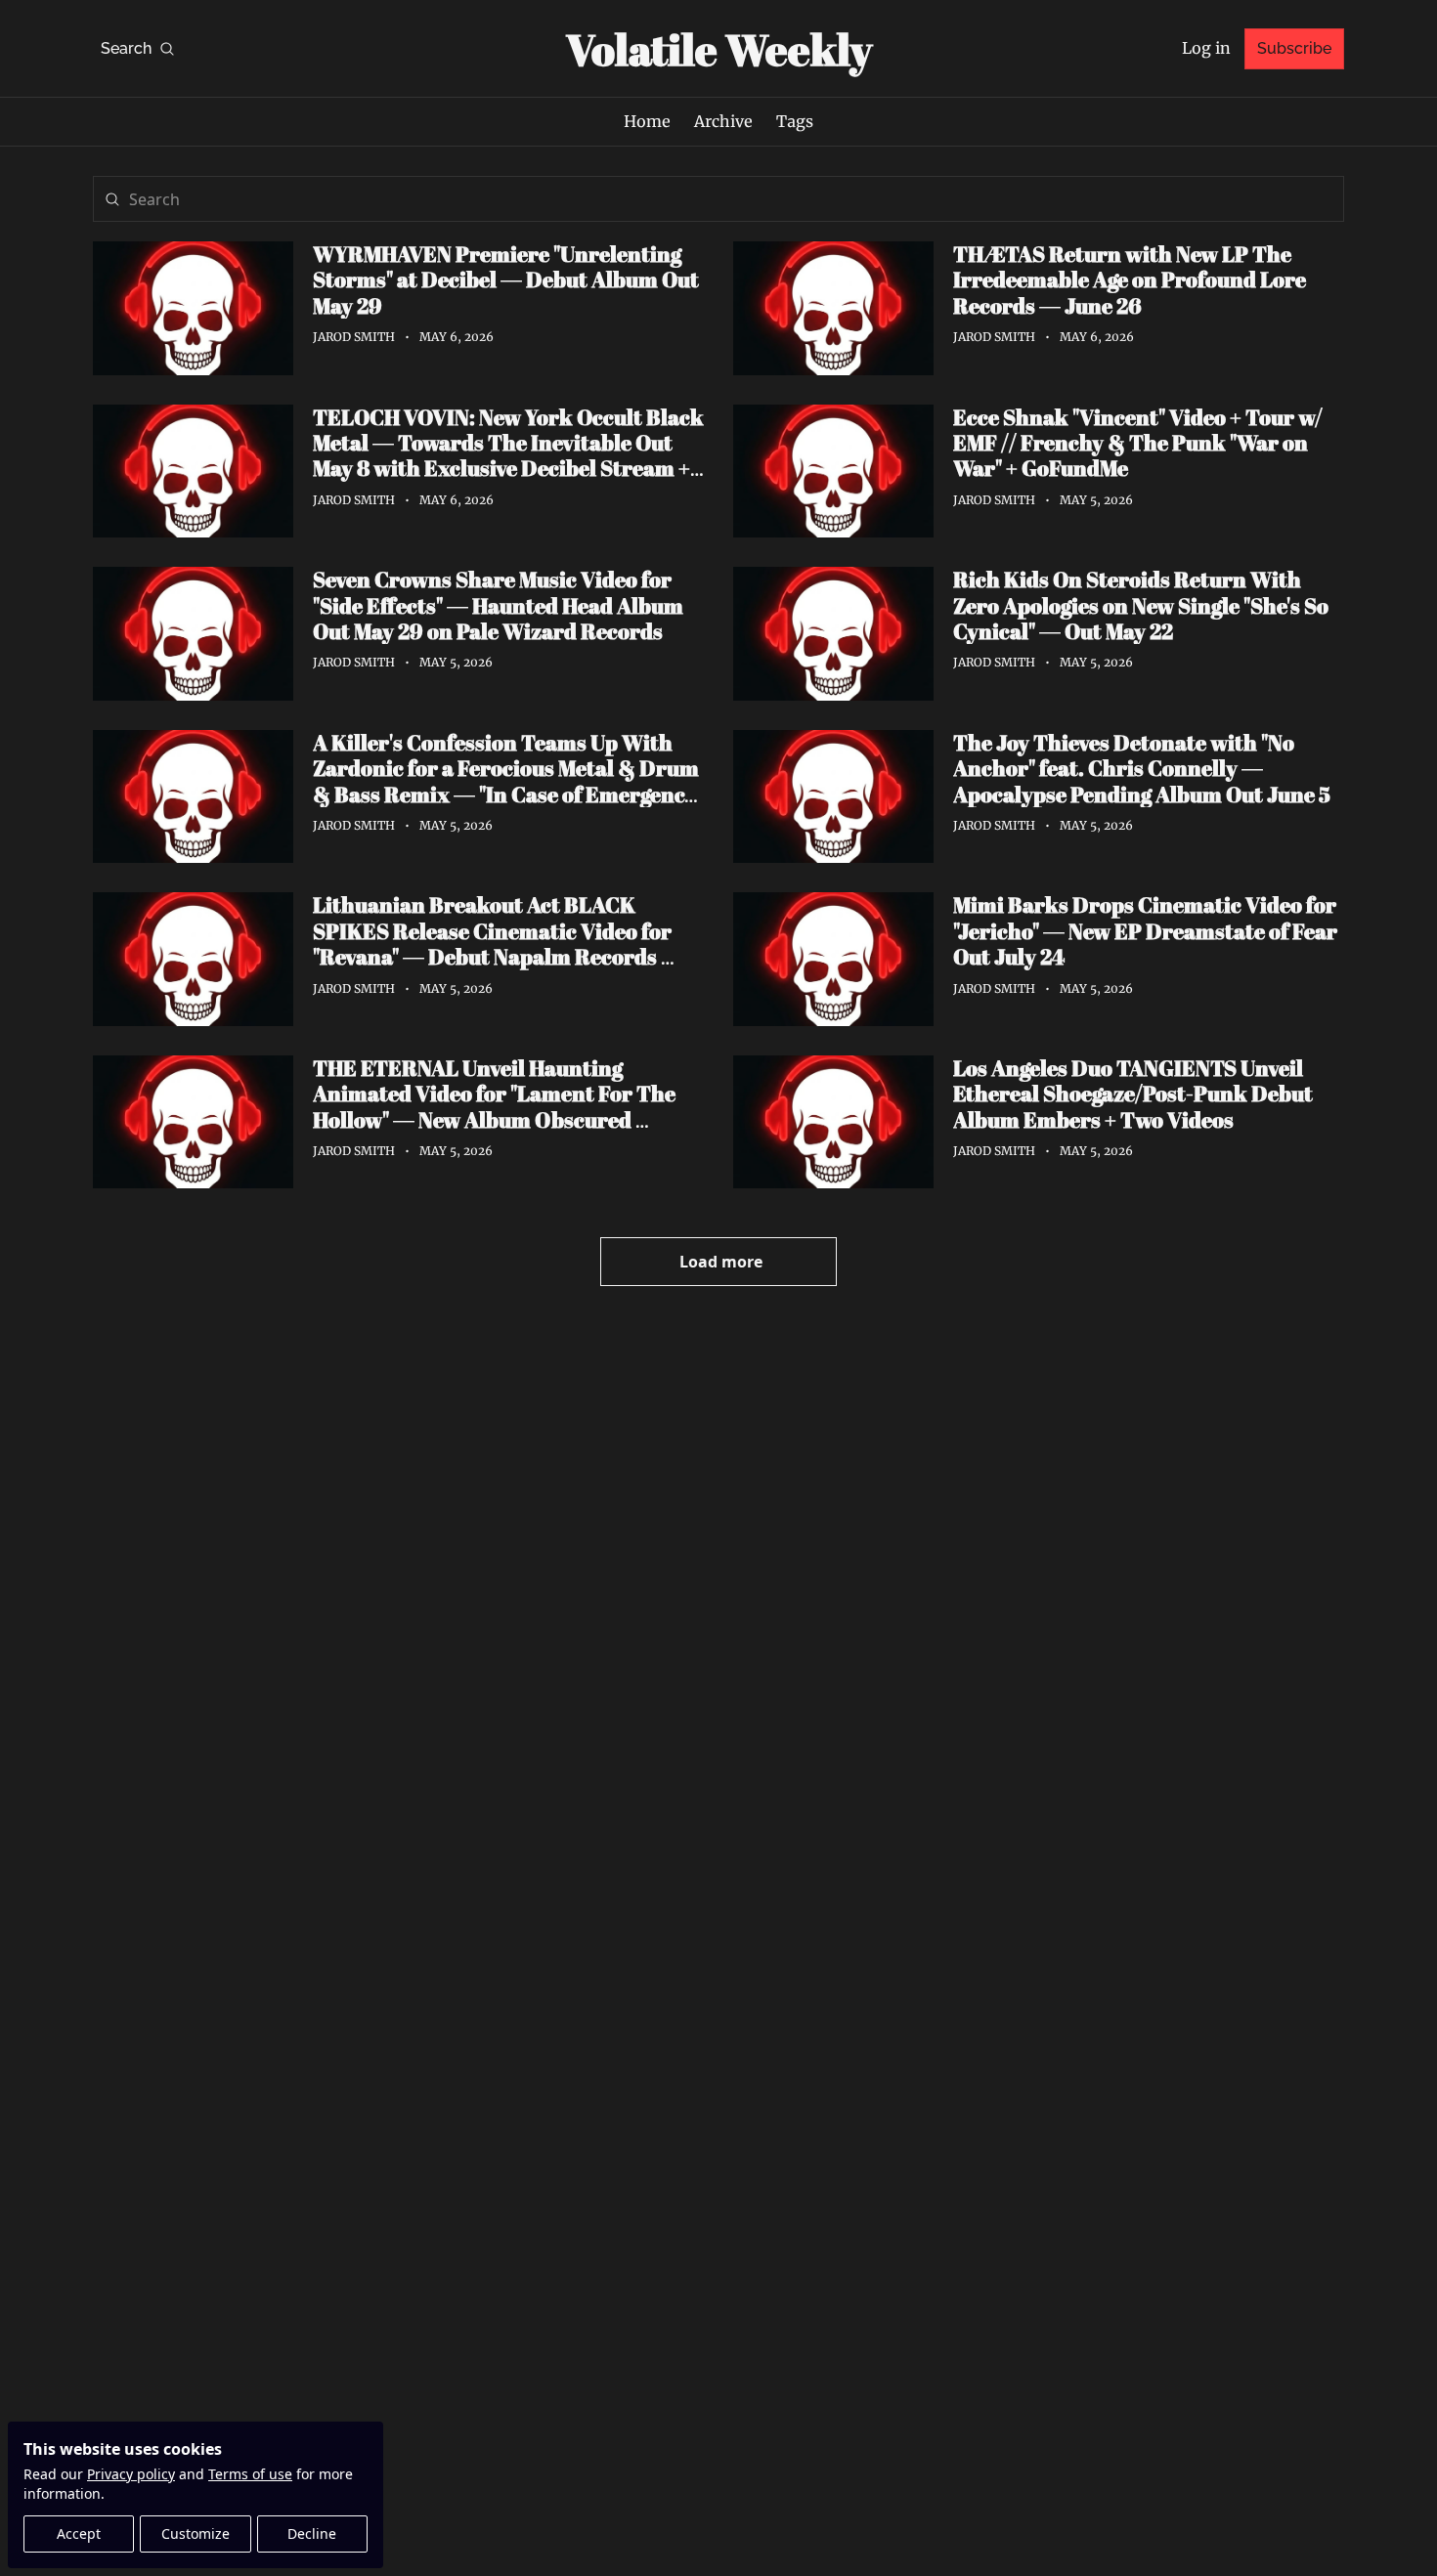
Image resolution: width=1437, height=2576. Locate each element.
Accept (79, 2533)
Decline (312, 2533)
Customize (196, 2533)
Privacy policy (131, 2474)
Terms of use (250, 2474)
